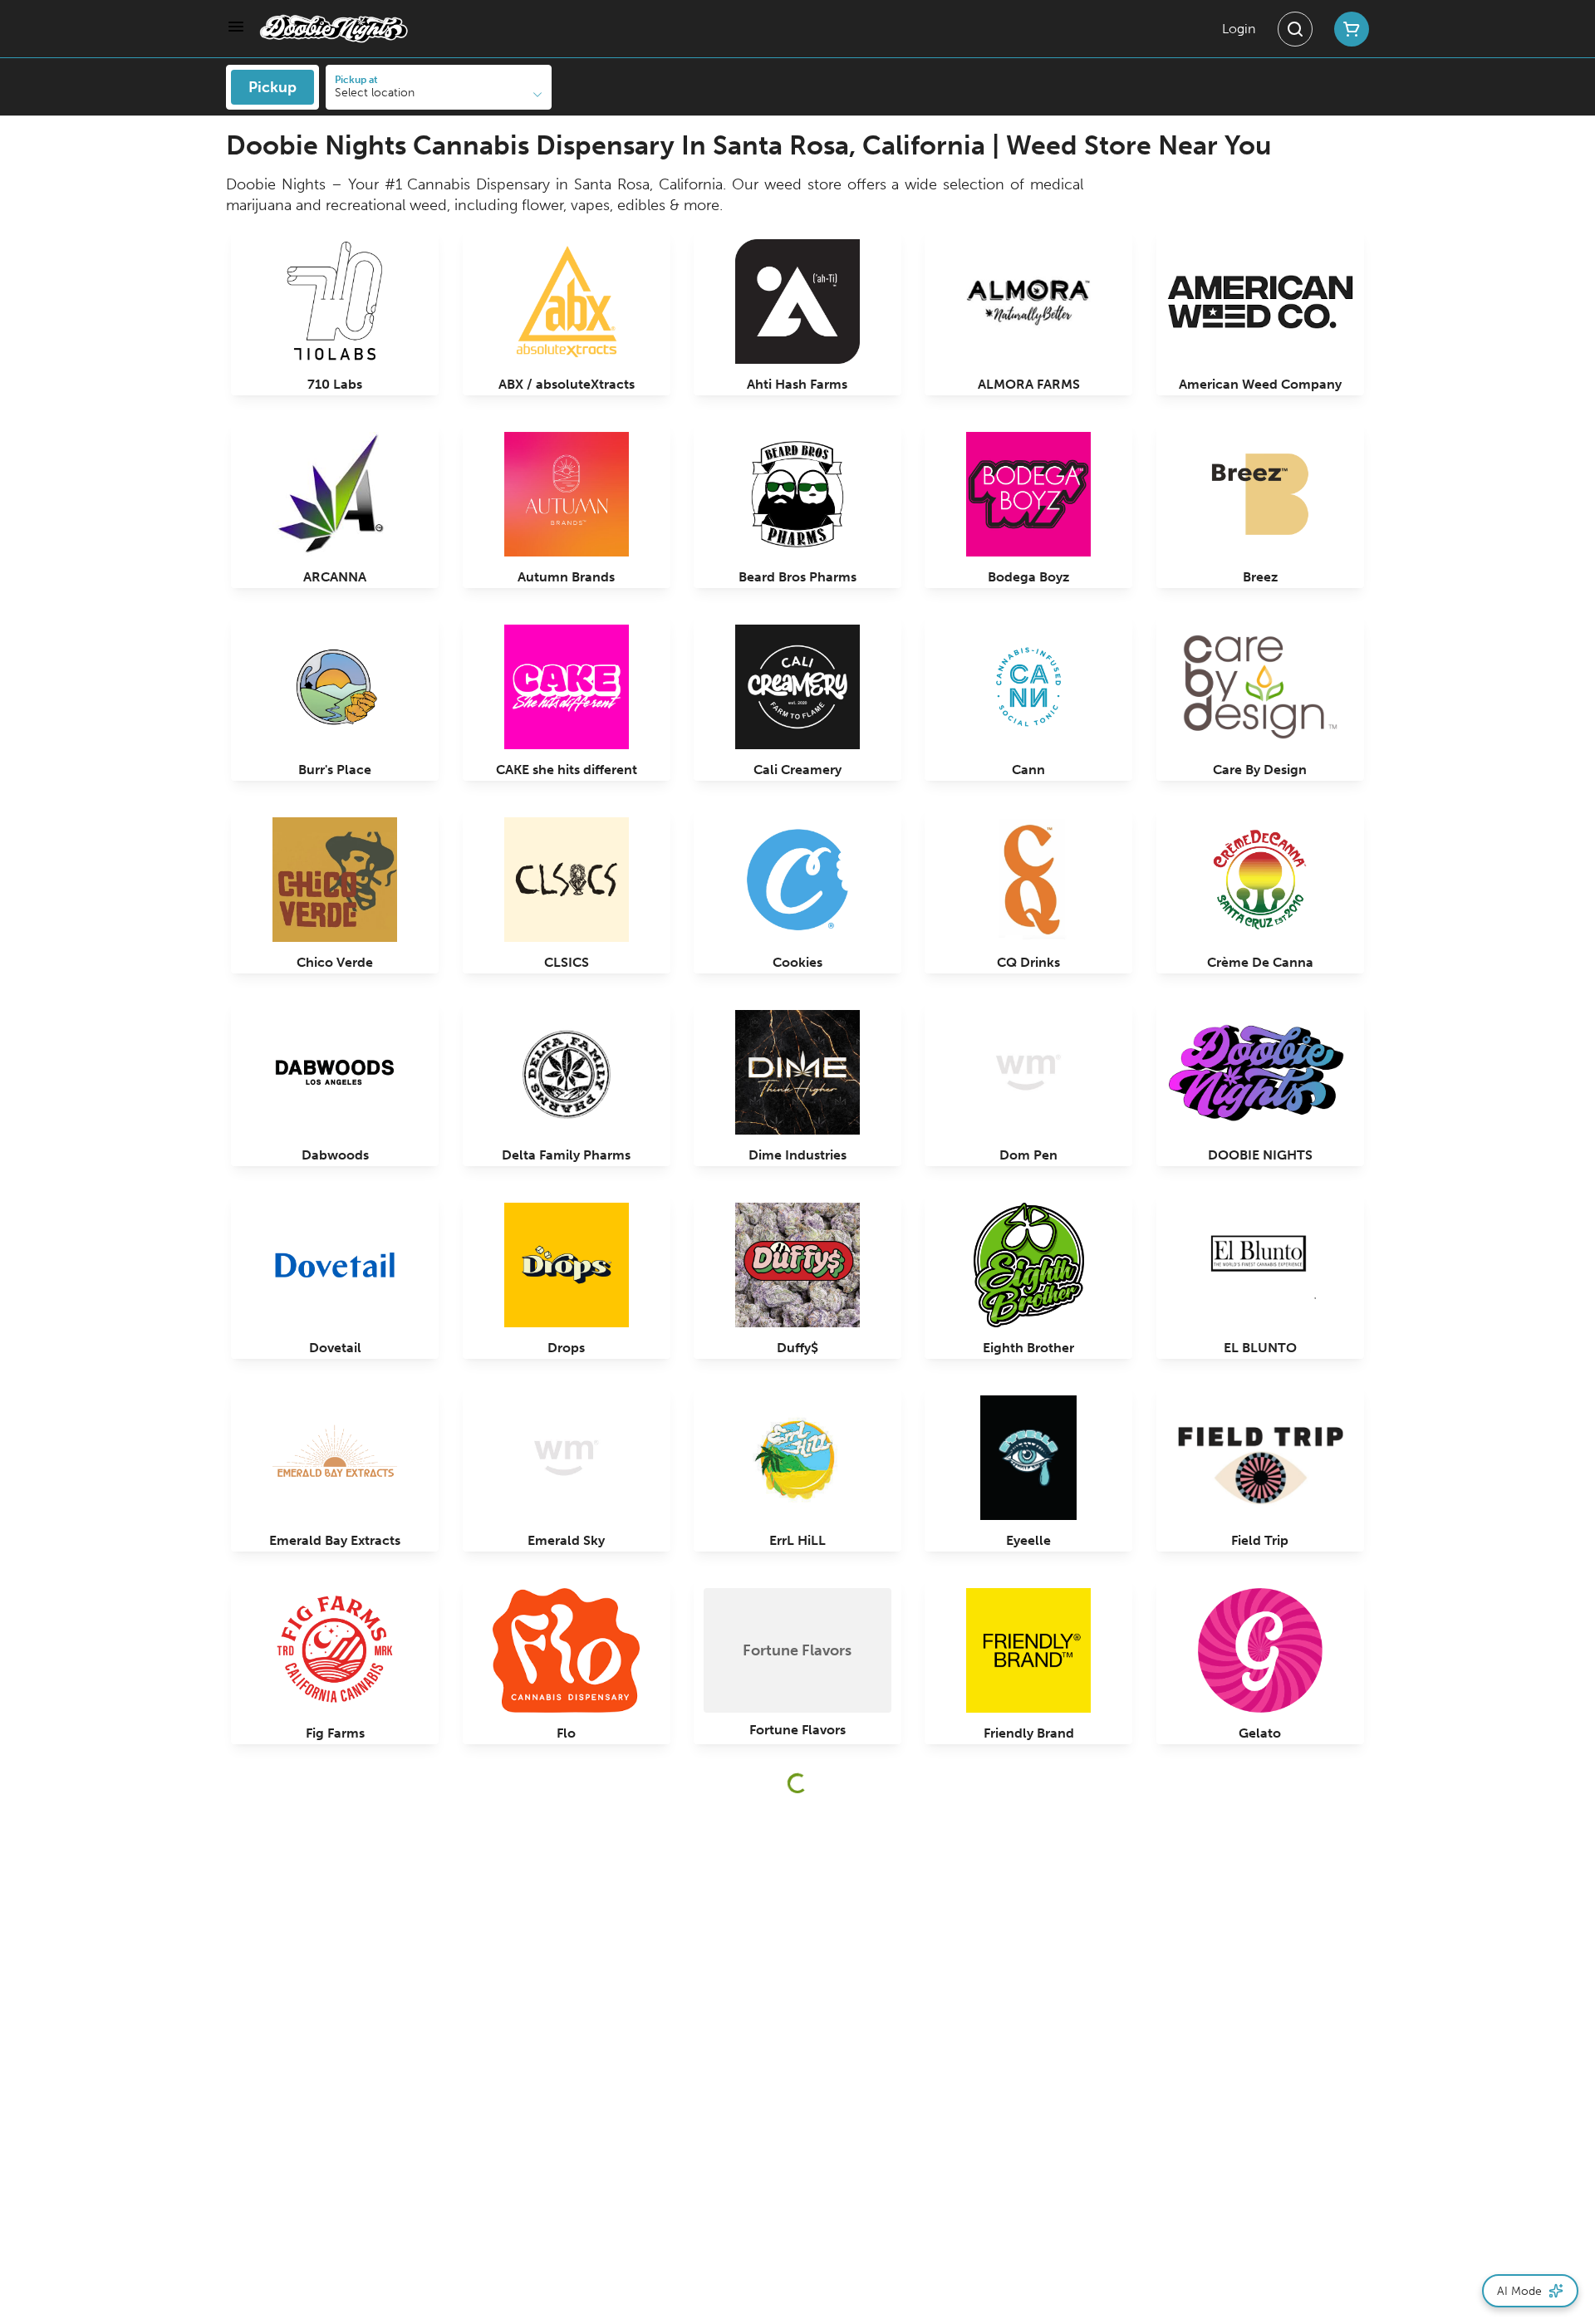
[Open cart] (1348, 29)
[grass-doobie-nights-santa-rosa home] (334, 29)
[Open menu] (236, 27)
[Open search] (1295, 29)
